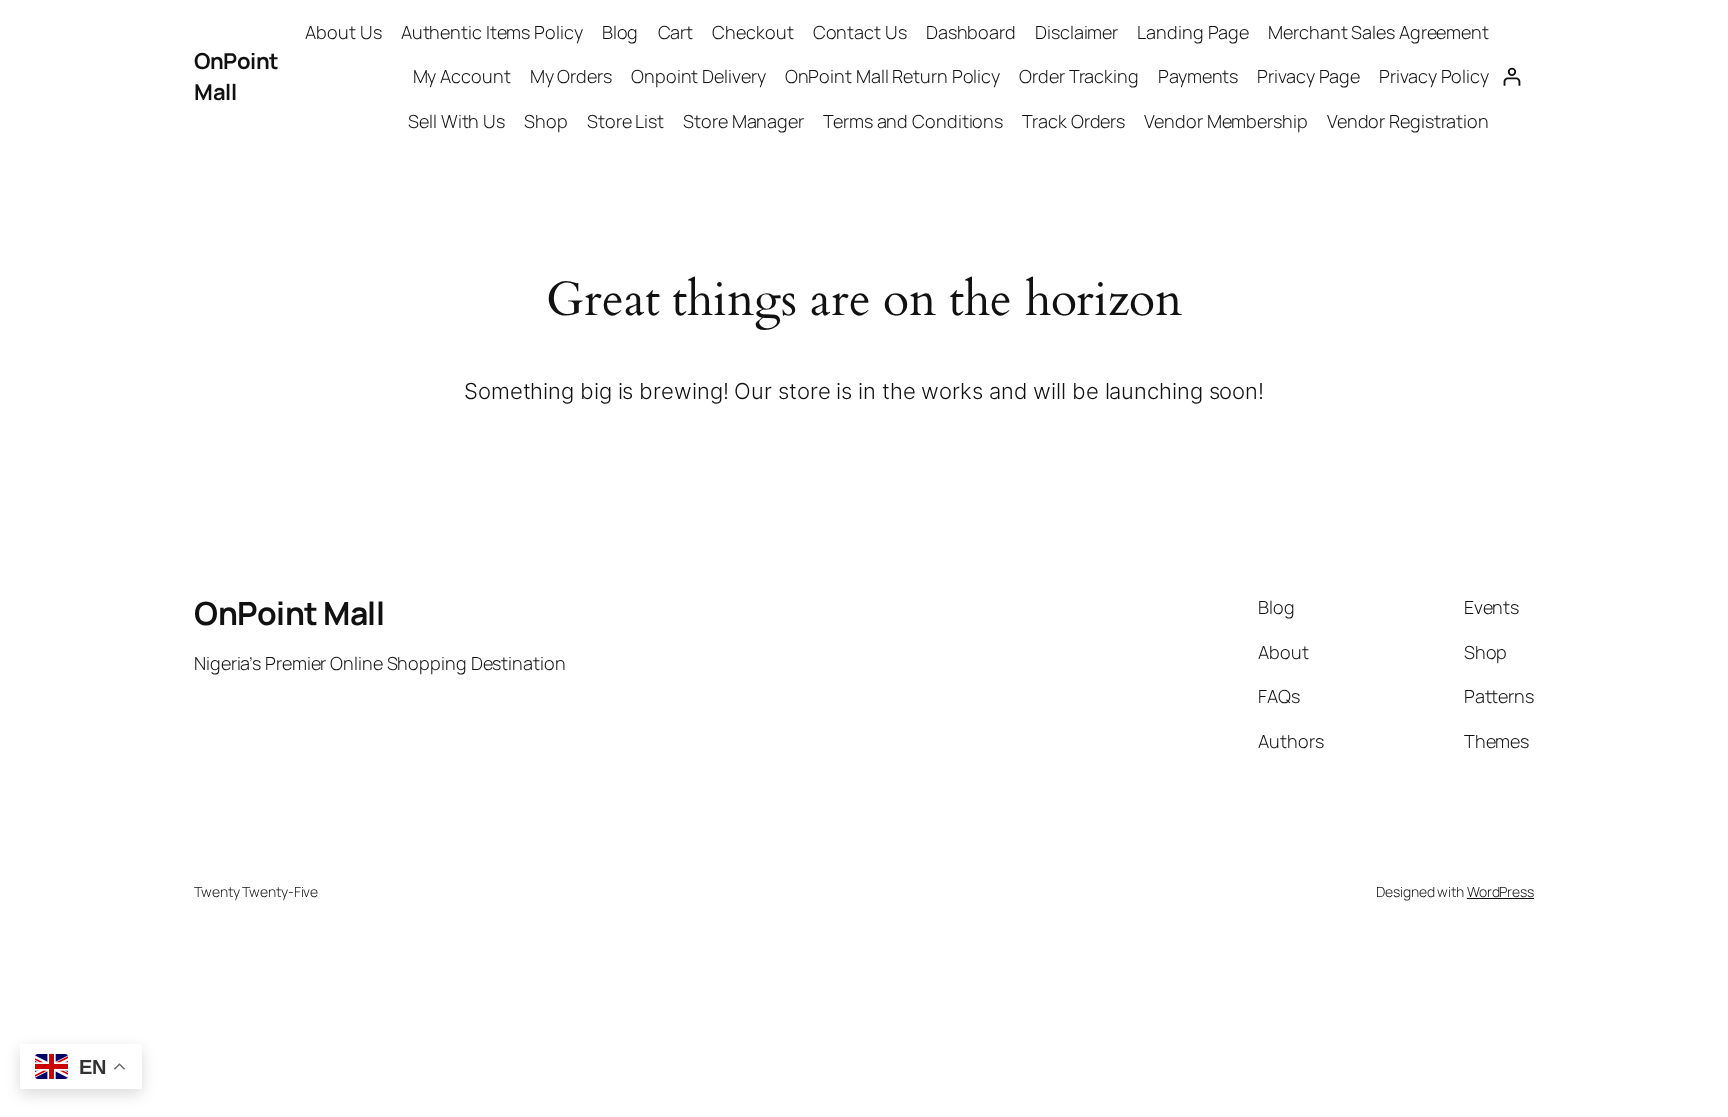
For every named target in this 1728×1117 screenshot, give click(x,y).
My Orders (571, 76)
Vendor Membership (1225, 121)
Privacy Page (1308, 76)
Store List (625, 121)
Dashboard (971, 32)
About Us (343, 32)
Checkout (752, 32)
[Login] (1511, 76)
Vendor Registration (1408, 121)
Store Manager (743, 121)
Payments (1198, 76)
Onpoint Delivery (698, 76)
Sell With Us (456, 121)
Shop (546, 121)
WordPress (1500, 891)
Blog (620, 32)
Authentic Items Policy (492, 32)
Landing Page (1193, 32)
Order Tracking (1079, 76)
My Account (462, 76)
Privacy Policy (1434, 76)
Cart (676, 32)
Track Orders (1073, 121)
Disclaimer (1076, 32)
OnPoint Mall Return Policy (892, 76)
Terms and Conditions (913, 121)
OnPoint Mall (289, 613)
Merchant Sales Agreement (1378, 32)
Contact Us (860, 32)
